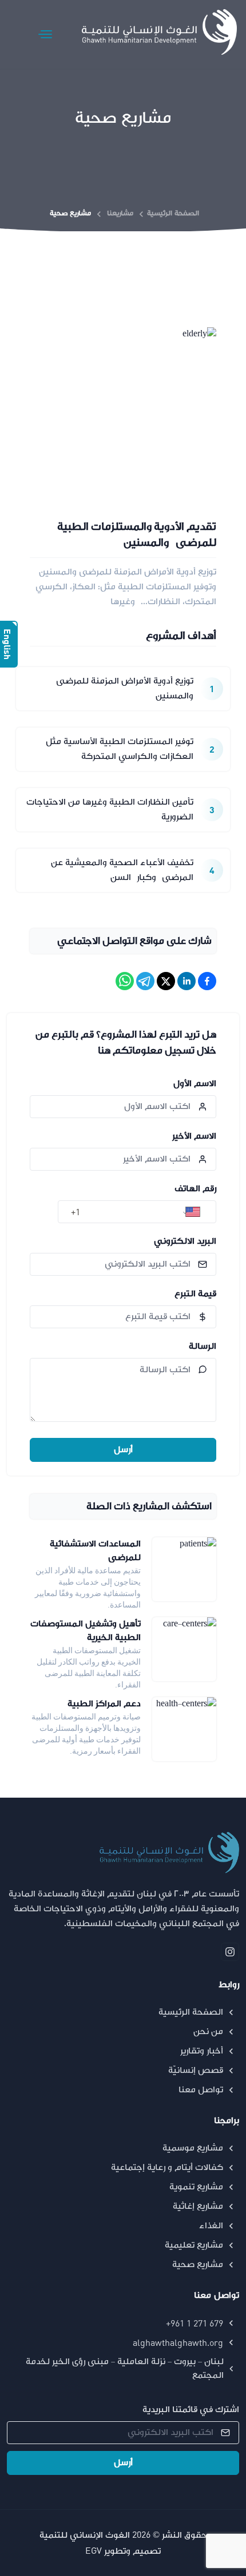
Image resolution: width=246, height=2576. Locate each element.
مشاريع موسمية (193, 2148)
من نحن (208, 2032)
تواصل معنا (201, 2090)
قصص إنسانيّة (196, 2070)
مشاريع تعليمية (194, 2245)
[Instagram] (230, 1952)
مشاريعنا (120, 213)
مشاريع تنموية (196, 2187)
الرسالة (203, 1346)
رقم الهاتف (195, 1189)
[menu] (45, 34)
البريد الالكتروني (185, 1241)
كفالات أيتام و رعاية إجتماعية (167, 2167)
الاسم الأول (195, 1084)
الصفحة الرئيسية (173, 213)
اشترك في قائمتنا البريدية (191, 2410)
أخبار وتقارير (202, 2051)
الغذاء (211, 2226)
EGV (94, 2550)
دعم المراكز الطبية (104, 1704)
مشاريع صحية (71, 213)
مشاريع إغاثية (198, 2206)
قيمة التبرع (195, 1294)
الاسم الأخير (194, 1136)
